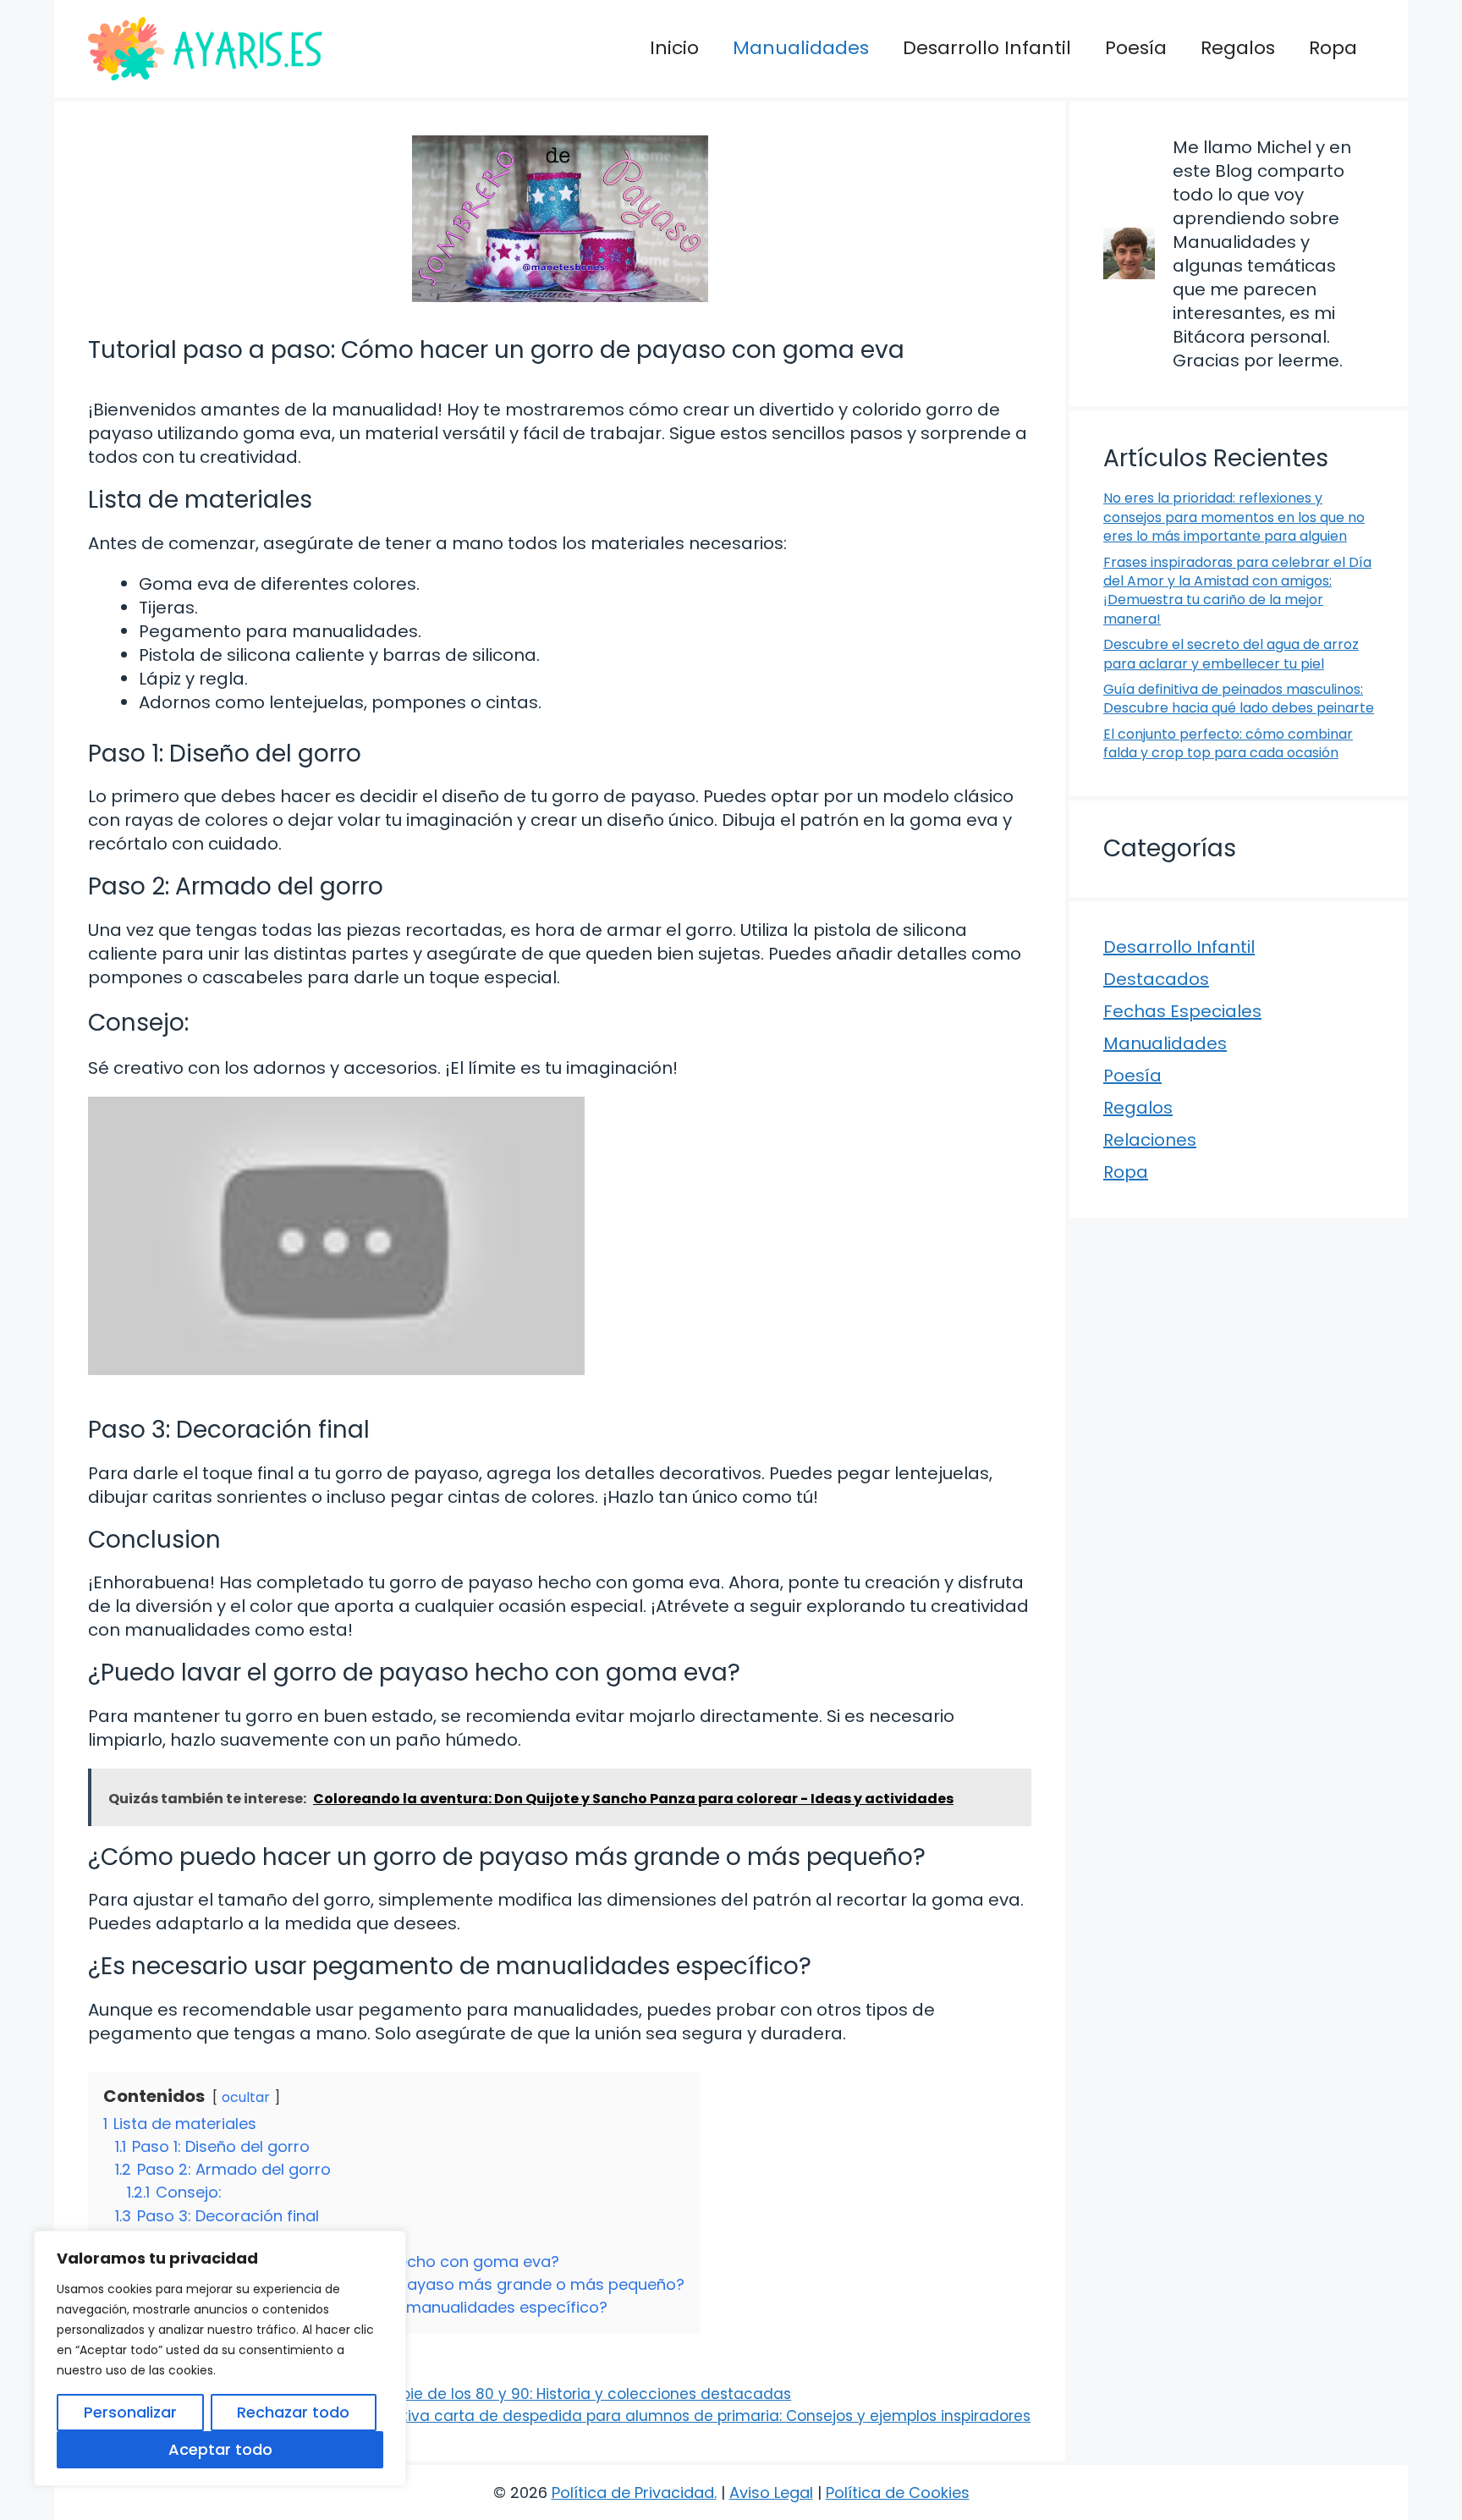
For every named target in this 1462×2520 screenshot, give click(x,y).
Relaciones (1150, 1140)
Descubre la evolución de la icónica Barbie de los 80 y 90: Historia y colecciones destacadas (451, 2394)
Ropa (1333, 48)
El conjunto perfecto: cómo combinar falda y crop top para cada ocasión (1228, 743)
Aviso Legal (771, 2492)
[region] (220, 2358)
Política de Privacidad (633, 2492)
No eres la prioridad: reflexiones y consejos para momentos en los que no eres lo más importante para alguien (1234, 517)
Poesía (1136, 48)
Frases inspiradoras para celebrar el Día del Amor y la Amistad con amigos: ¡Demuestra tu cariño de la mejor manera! (1237, 591)
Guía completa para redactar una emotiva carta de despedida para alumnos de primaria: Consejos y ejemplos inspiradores (571, 2416)
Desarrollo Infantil (987, 48)
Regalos (1238, 48)
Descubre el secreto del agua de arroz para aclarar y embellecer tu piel (1231, 654)
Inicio (674, 48)
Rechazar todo (293, 2412)
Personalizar (130, 2412)
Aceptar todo (220, 2449)
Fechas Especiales (1182, 1011)
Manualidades (801, 48)
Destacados (1156, 979)
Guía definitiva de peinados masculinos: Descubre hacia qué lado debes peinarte (1239, 699)
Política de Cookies (898, 2492)
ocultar (246, 2097)
